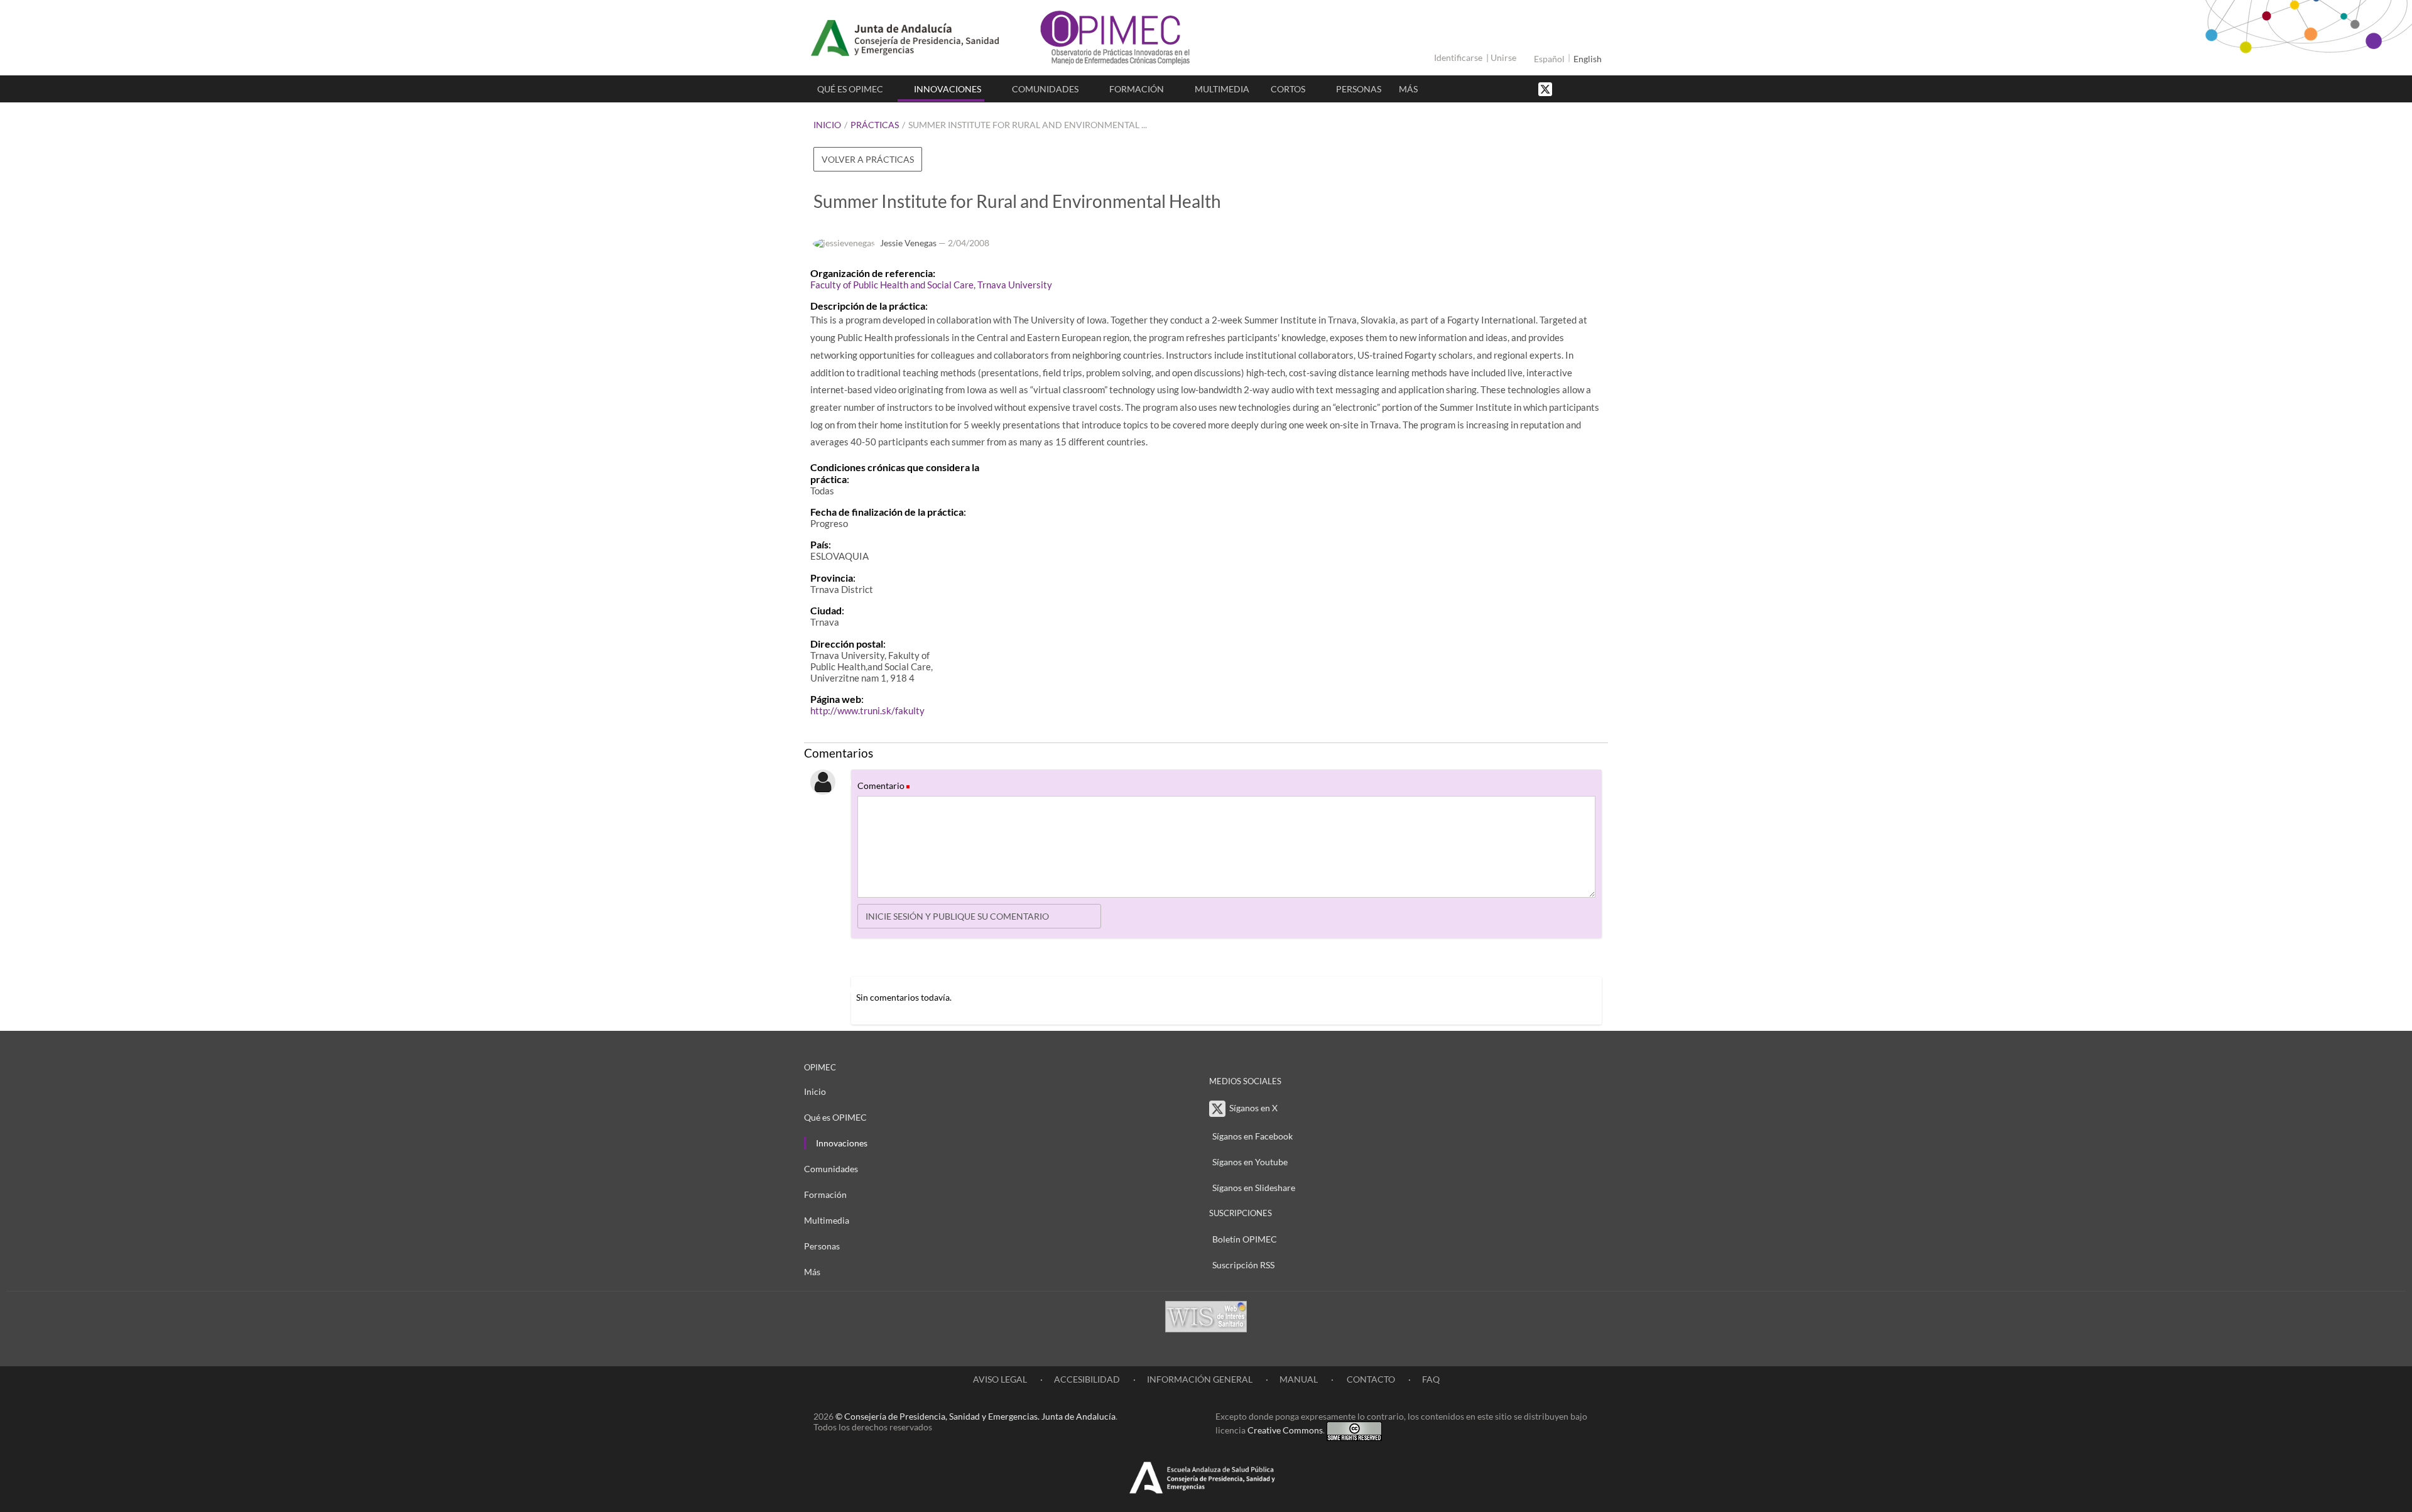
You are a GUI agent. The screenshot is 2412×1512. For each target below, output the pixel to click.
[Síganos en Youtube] (1580, 88)
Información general (1200, 1379)
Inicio (827, 125)
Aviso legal (1000, 1379)
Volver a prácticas (868, 159)
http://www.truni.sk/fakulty (867, 710)
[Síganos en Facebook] (1567, 88)
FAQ (1431, 1379)
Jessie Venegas (908, 243)
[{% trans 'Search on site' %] (1592, 88)
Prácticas (875, 125)
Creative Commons (1285, 1430)
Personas (1359, 89)
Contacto (1370, 1379)
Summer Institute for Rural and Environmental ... (1028, 125)
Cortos (1288, 89)
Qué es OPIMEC (850, 89)
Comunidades (1045, 89)
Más (1408, 89)
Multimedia (1222, 89)
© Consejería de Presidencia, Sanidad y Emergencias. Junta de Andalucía (975, 1416)
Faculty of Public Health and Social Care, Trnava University (931, 285)
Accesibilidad (1087, 1379)
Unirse (1503, 57)
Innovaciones (948, 89)
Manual (1299, 1379)
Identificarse (1458, 57)
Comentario (883, 786)
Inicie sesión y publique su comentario (957, 916)
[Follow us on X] (1546, 88)
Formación (1137, 89)
